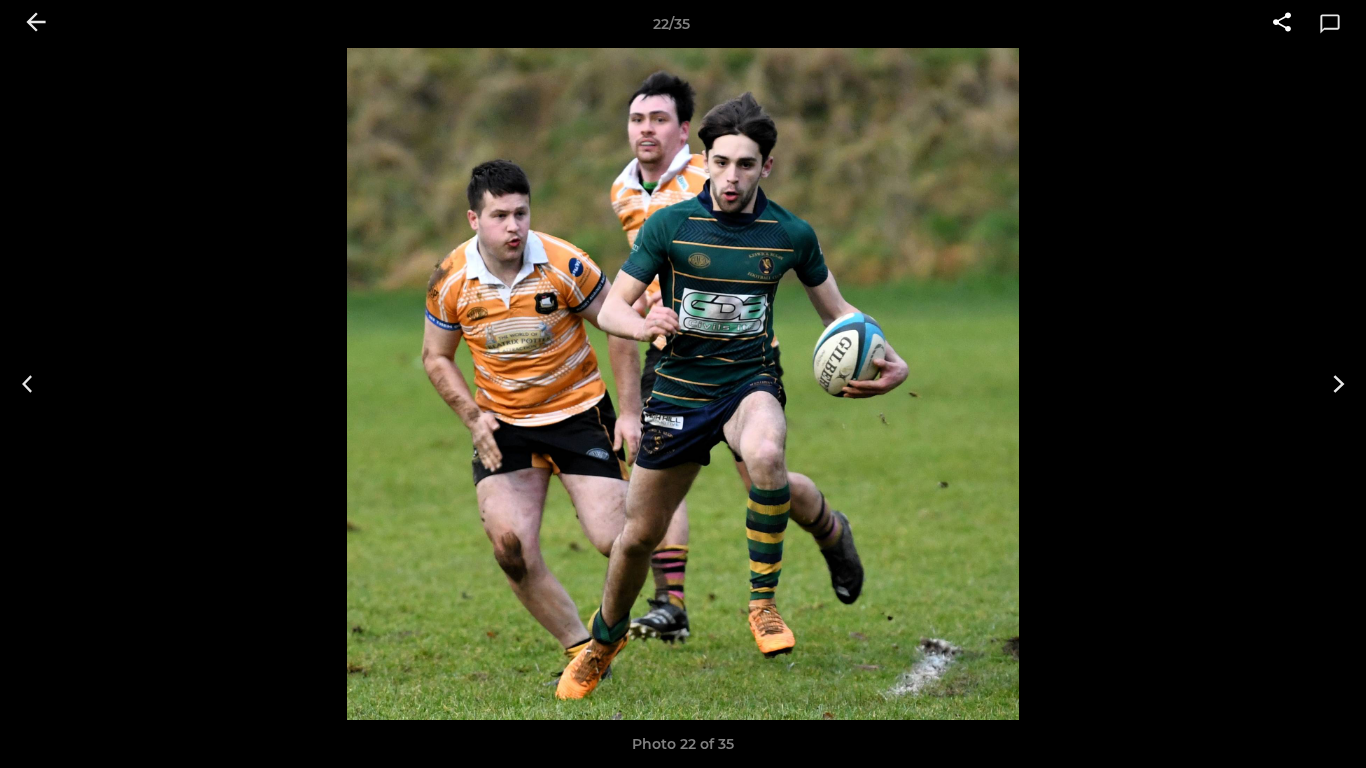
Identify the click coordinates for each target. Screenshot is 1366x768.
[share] (1282, 24)
